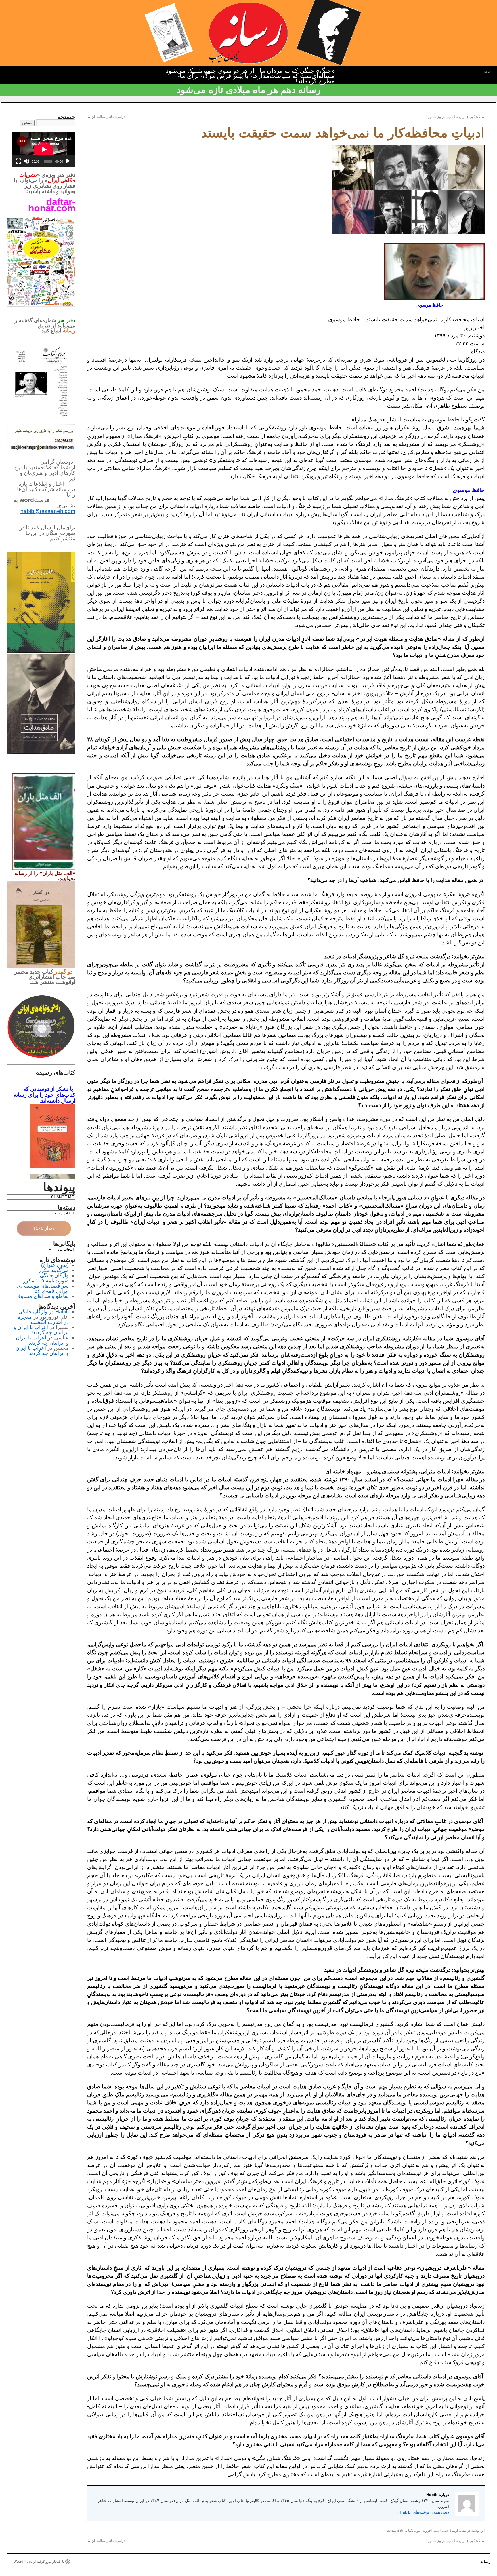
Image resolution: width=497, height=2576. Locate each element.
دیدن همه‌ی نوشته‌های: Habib (422, 2512)
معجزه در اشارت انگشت (43, 1320)
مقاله (462, 2531)
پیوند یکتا (414, 2531)
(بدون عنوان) (55, 1265)
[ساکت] (26, 161)
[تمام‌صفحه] (18, 161)
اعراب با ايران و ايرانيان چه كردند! (41, 1330)
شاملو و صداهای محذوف (42, 1296)
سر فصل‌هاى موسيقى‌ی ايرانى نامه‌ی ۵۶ (43, 1288)
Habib (62, 1312)
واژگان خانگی (54, 1275)
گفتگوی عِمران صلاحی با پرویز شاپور (456, 117)
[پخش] (68, 161)
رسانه (485, 2562)
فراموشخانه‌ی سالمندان (106, 117)
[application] (44, 149)
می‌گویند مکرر (53, 1270)
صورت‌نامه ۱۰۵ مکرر (46, 1281)
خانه (487, 71)
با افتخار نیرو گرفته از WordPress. (39, 2562)
